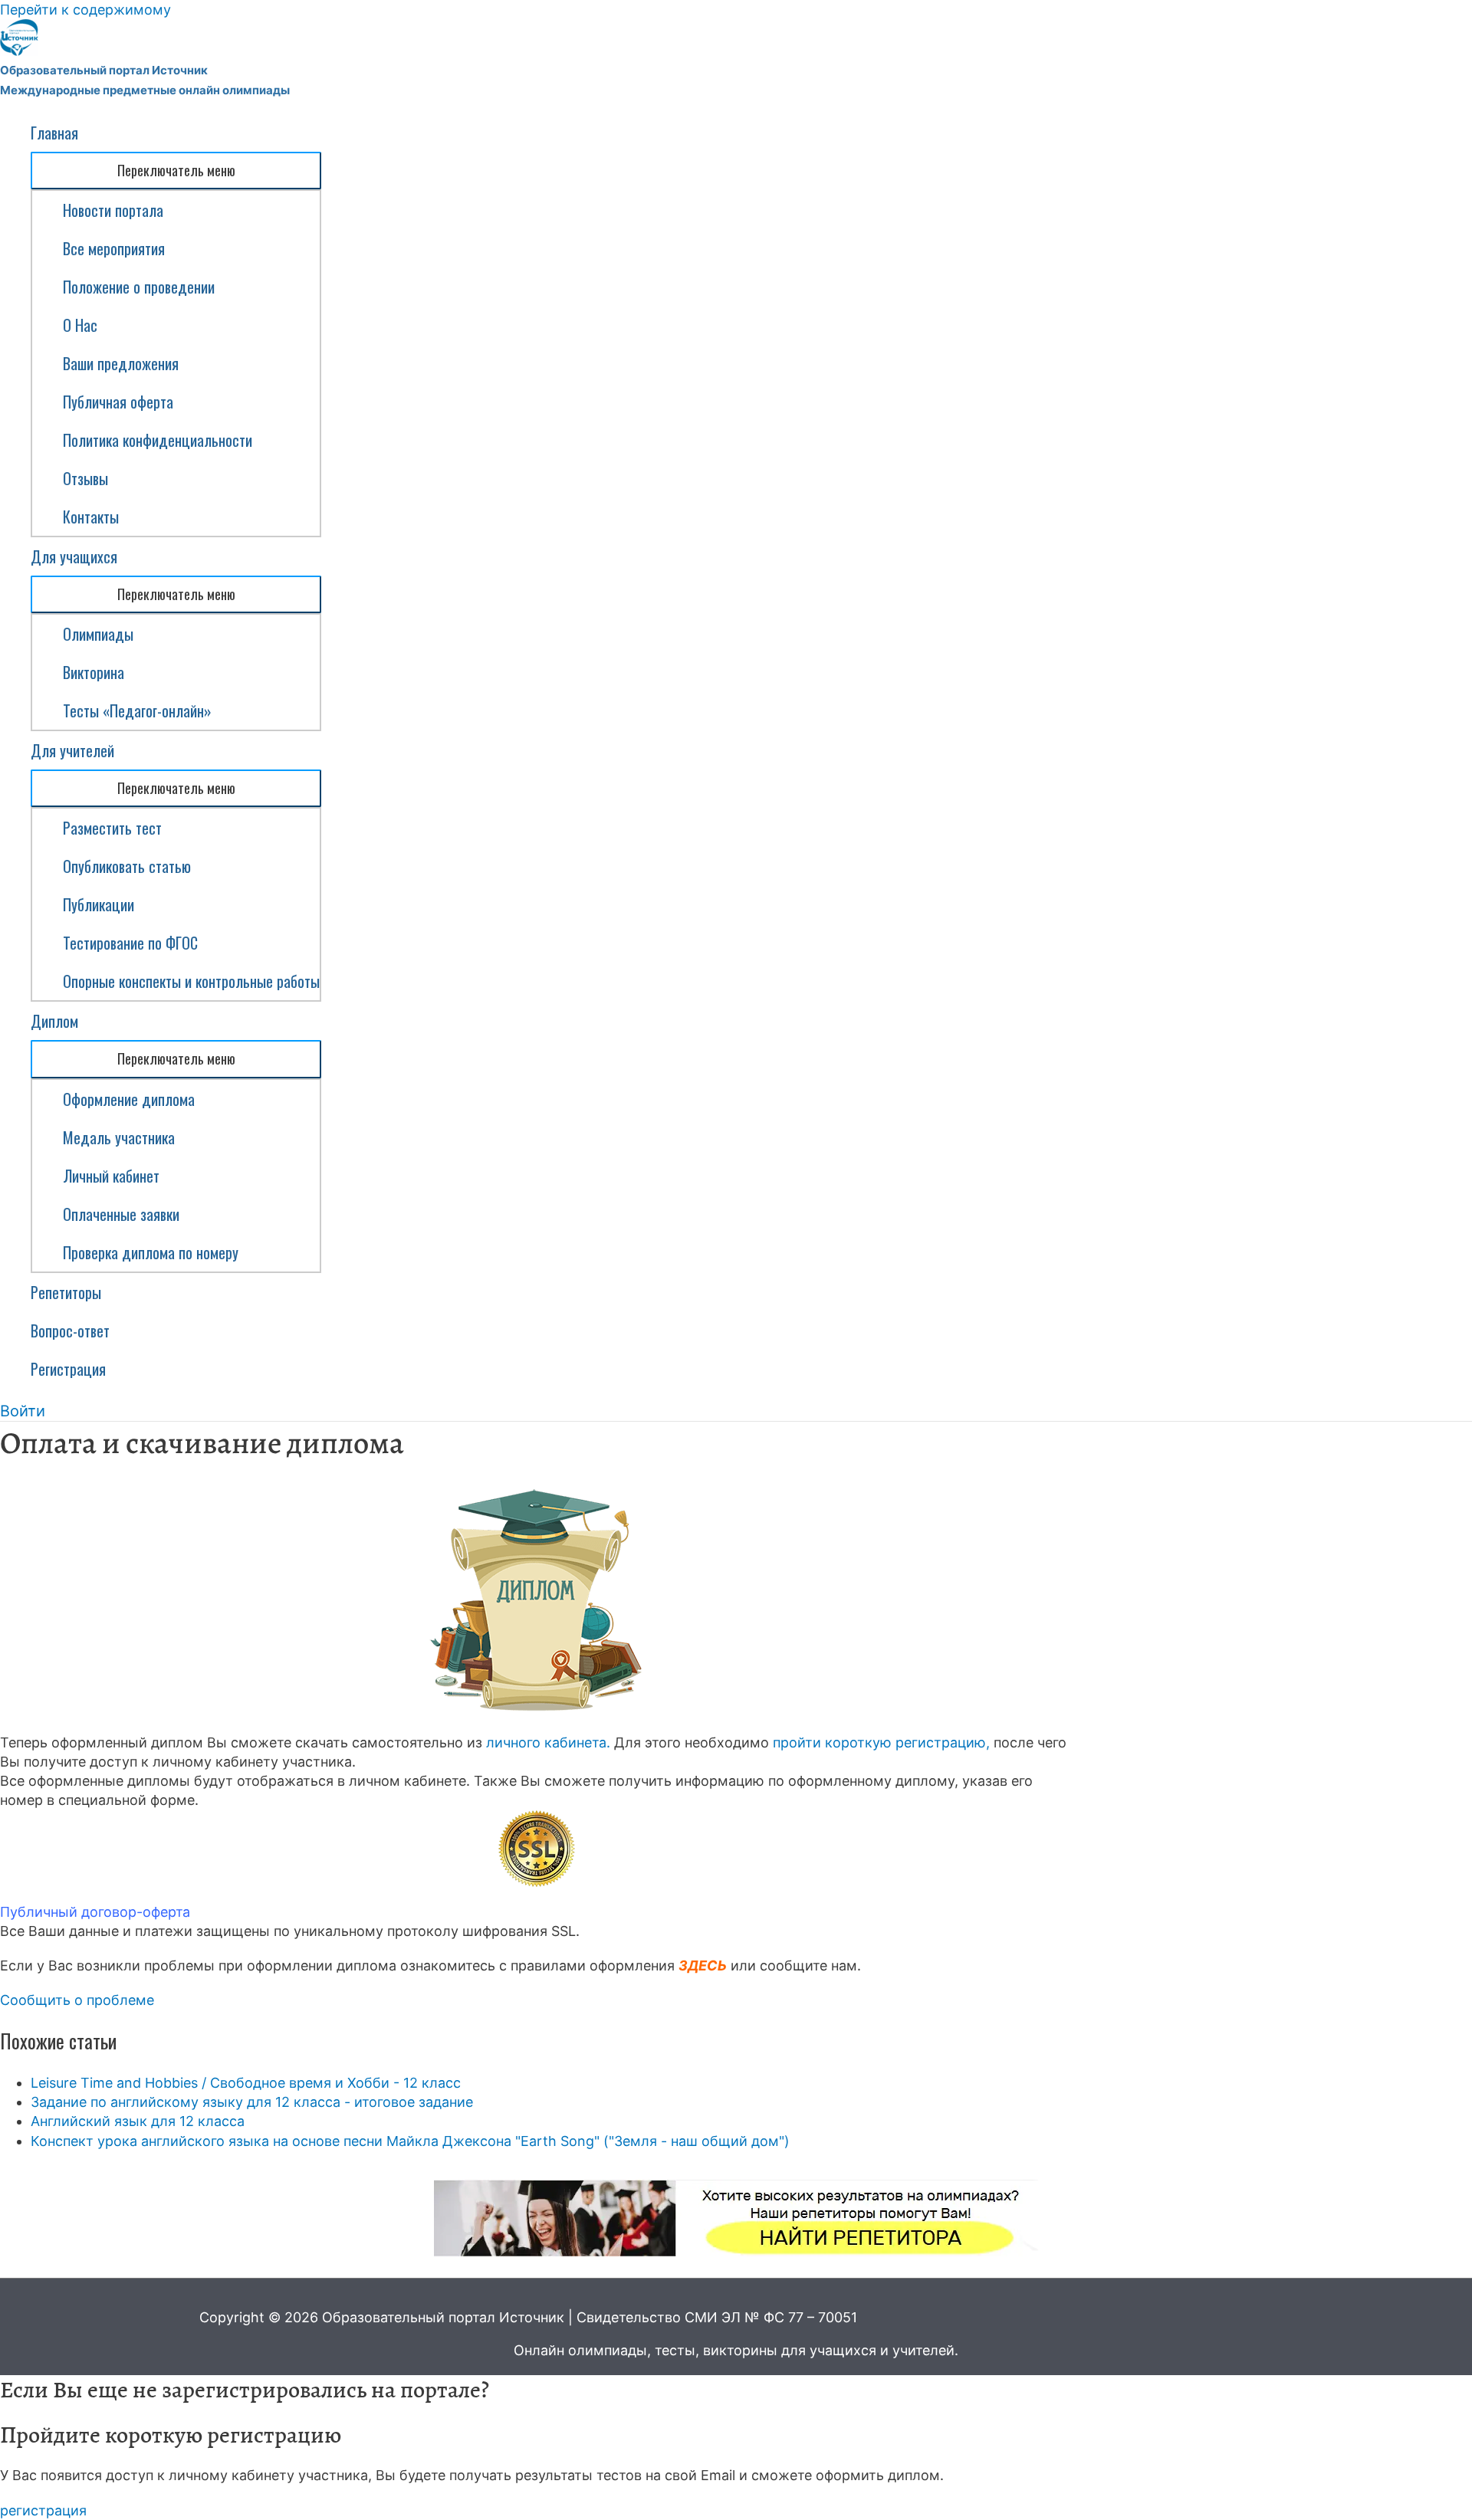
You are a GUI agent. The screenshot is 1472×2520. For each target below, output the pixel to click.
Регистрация (68, 1369)
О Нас (80, 325)
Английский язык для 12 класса (138, 2121)
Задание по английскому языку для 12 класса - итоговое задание (252, 2102)
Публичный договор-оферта (95, 1912)
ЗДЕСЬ (703, 1965)
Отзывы (85, 478)
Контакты (91, 517)
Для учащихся (74, 556)
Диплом (54, 1021)
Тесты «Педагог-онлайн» (137, 710)
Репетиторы (66, 1292)
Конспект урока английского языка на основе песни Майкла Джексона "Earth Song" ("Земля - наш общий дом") (410, 2141)
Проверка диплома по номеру (151, 1252)
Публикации (99, 904)
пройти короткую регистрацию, (881, 1742)
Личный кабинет (111, 1176)
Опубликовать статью (127, 866)
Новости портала (113, 210)
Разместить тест (112, 828)
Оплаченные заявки (121, 1214)
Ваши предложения (121, 363)
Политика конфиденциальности (158, 440)
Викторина (94, 672)
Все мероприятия (114, 248)
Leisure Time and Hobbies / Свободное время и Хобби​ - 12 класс (246, 2083)
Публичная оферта (118, 402)
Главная (54, 133)
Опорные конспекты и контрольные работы (191, 981)
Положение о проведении (139, 287)
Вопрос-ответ (70, 1331)
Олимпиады (98, 634)
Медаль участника (119, 1137)
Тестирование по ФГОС (130, 943)
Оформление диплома (129, 1099)
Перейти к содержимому (85, 10)
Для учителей (72, 750)
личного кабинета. (548, 1742)
